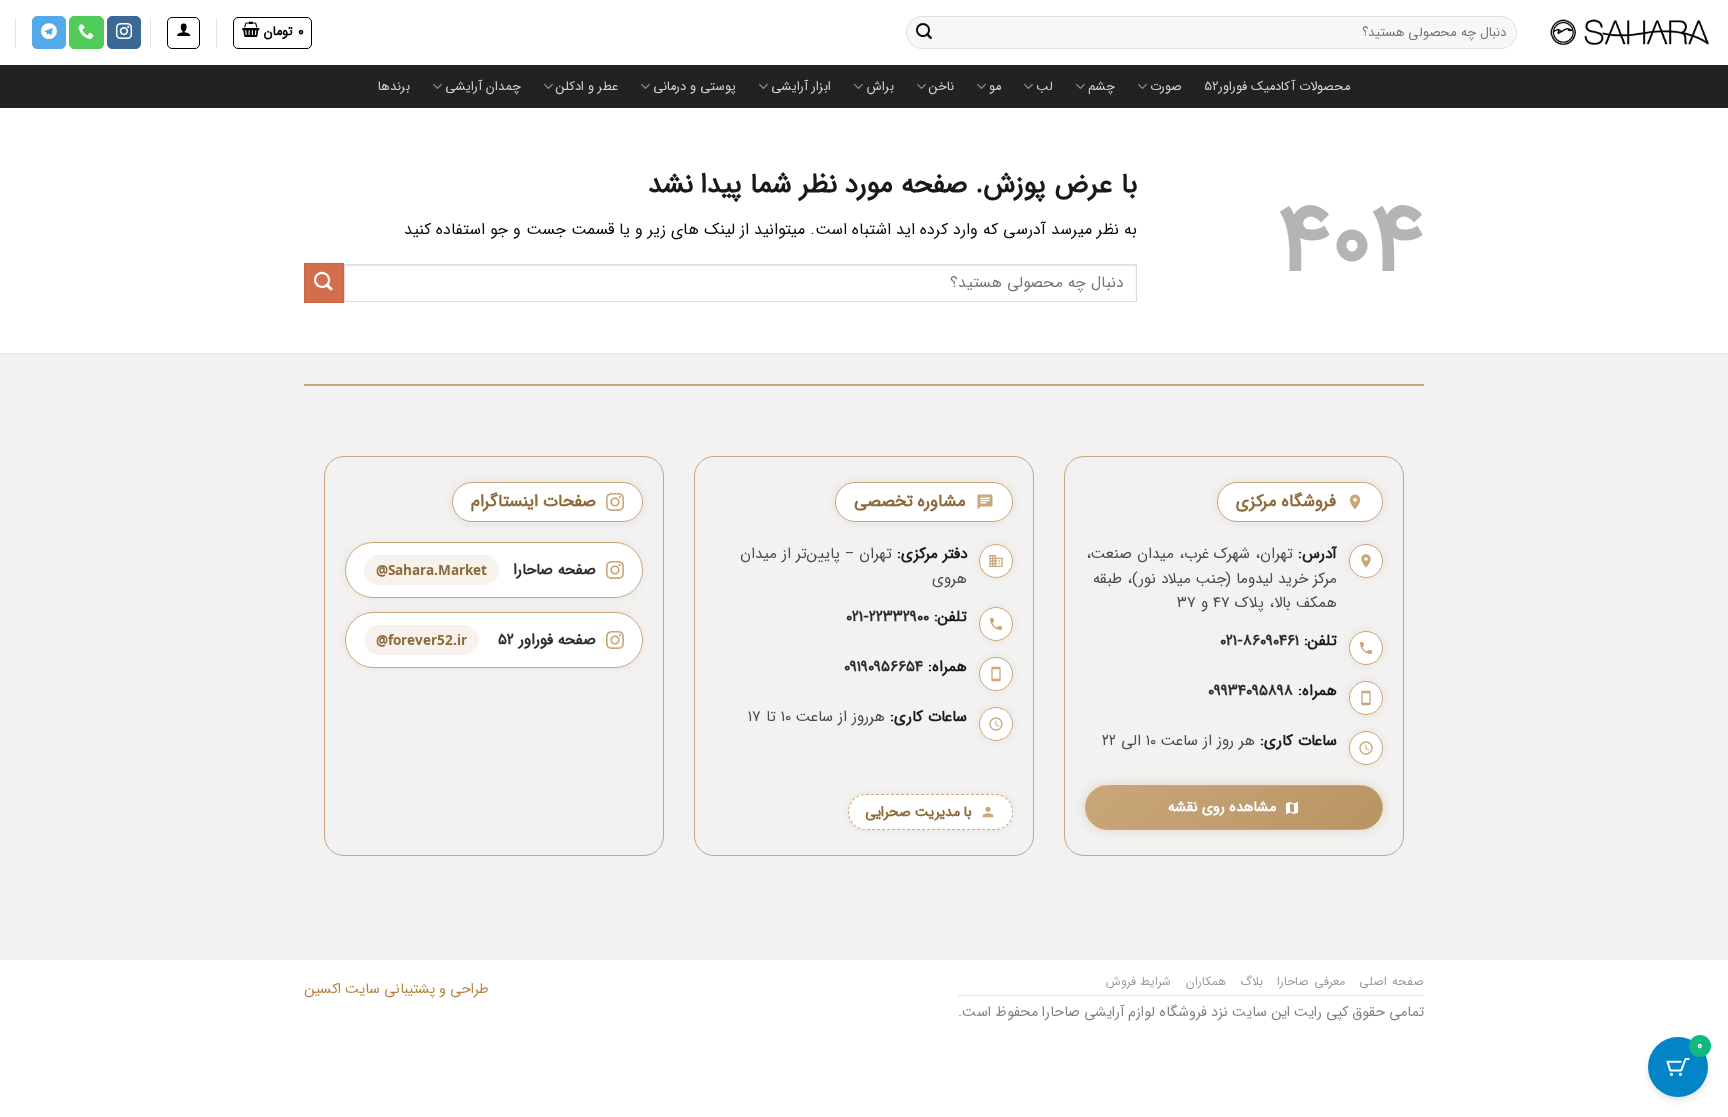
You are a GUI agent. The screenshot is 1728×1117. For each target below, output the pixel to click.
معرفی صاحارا (1311, 981)
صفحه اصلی (1391, 981)
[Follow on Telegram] (49, 33)
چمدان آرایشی (483, 87)
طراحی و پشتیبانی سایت (415, 989)
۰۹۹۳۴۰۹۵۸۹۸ (1250, 691)
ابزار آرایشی (801, 87)
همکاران (1206, 981)
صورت (1166, 87)
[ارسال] (924, 33)
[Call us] (86, 33)
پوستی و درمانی (694, 87)
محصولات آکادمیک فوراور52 (1277, 87)
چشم (1101, 87)
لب (1044, 87)
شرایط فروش (1139, 981)
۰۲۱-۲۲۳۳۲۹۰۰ (887, 617)
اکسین (322, 989)
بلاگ (1251, 981)
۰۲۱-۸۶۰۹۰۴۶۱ (1259, 641)
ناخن (941, 87)
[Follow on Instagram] (124, 33)
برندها (394, 87)
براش (880, 87)
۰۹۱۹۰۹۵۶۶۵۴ (883, 667)
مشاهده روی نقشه (1222, 807)
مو (995, 87)
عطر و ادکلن (587, 87)
